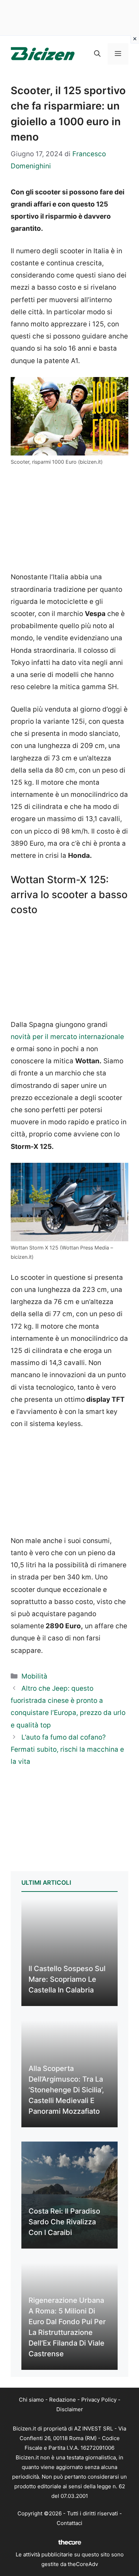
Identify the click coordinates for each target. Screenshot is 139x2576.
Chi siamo (31, 2400)
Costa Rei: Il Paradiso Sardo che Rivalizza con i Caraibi (64, 2222)
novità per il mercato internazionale (67, 1037)
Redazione (63, 2400)
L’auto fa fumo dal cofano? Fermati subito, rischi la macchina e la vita (67, 1749)
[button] (97, 54)
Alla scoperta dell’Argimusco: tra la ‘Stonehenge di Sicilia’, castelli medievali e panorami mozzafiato (66, 2090)
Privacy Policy (99, 2400)
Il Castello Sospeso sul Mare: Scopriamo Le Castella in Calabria (67, 1979)
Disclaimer (70, 2409)
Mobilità (34, 1676)
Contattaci (69, 2523)
